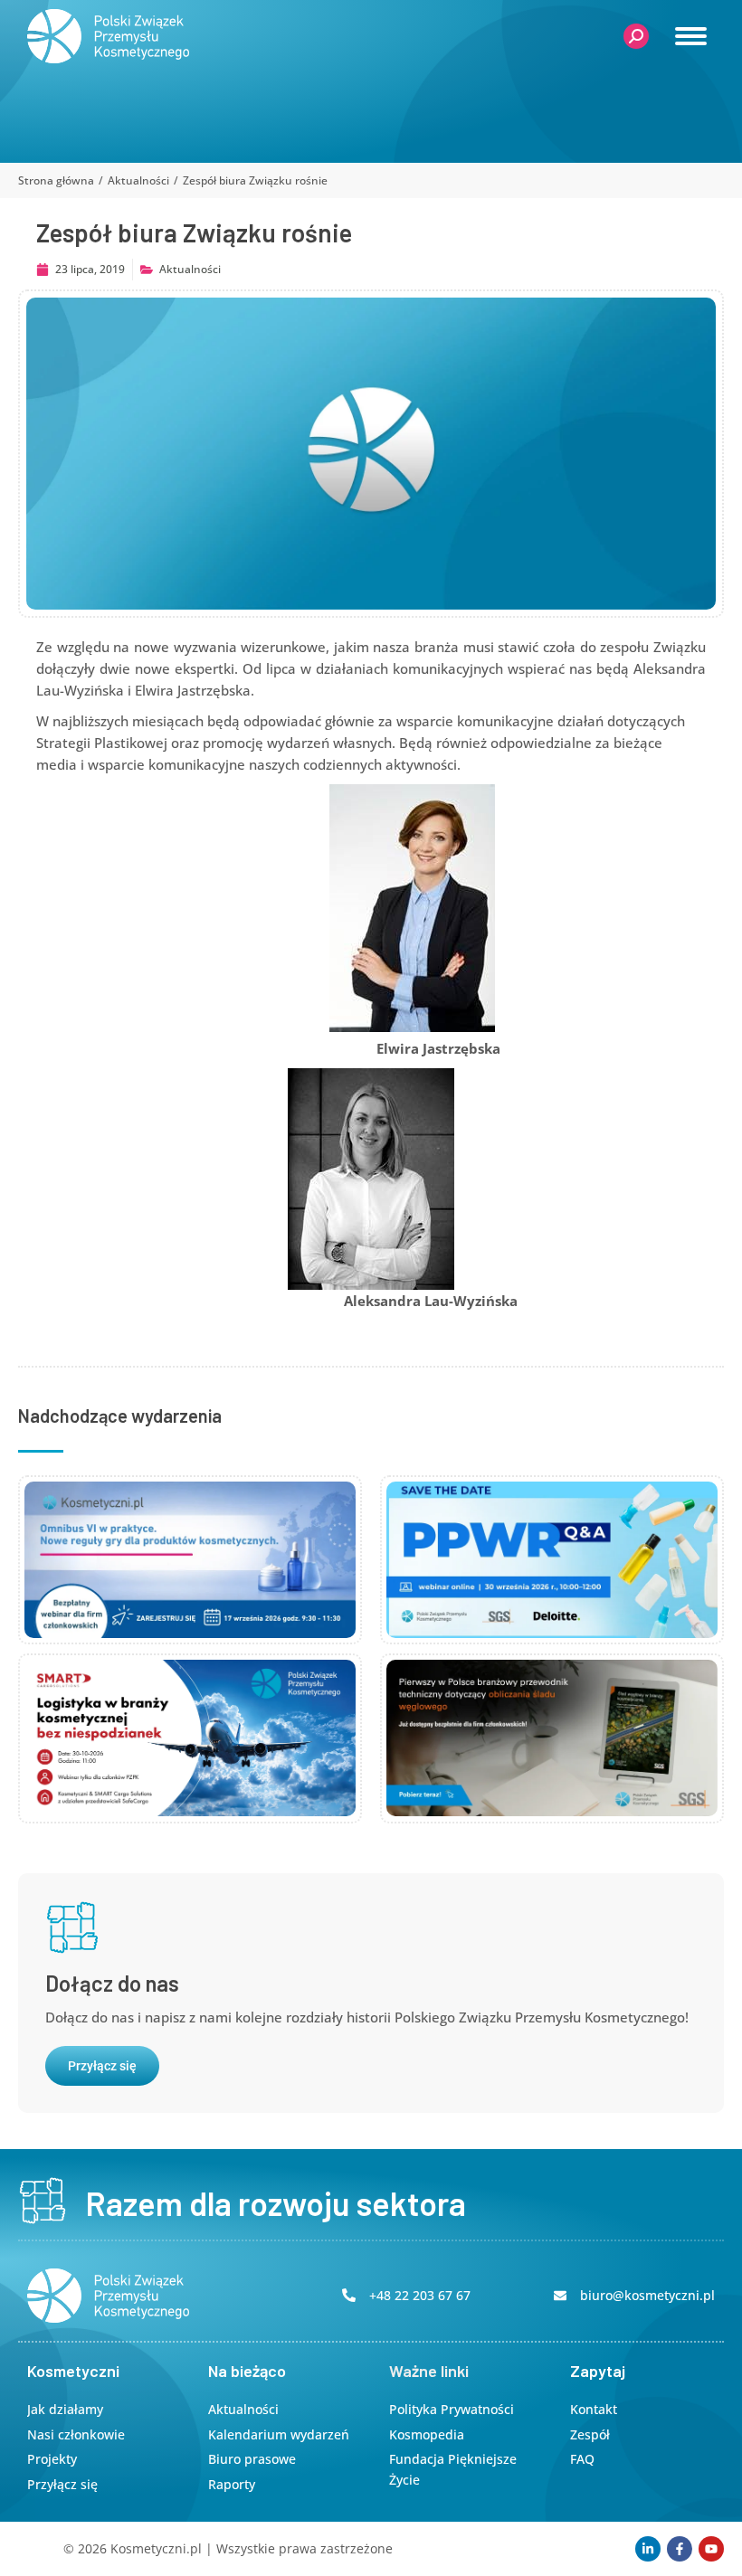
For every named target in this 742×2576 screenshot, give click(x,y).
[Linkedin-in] (648, 2549)
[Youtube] (711, 2549)
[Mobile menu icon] (691, 36)
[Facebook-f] (680, 2549)
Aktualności (190, 269)
